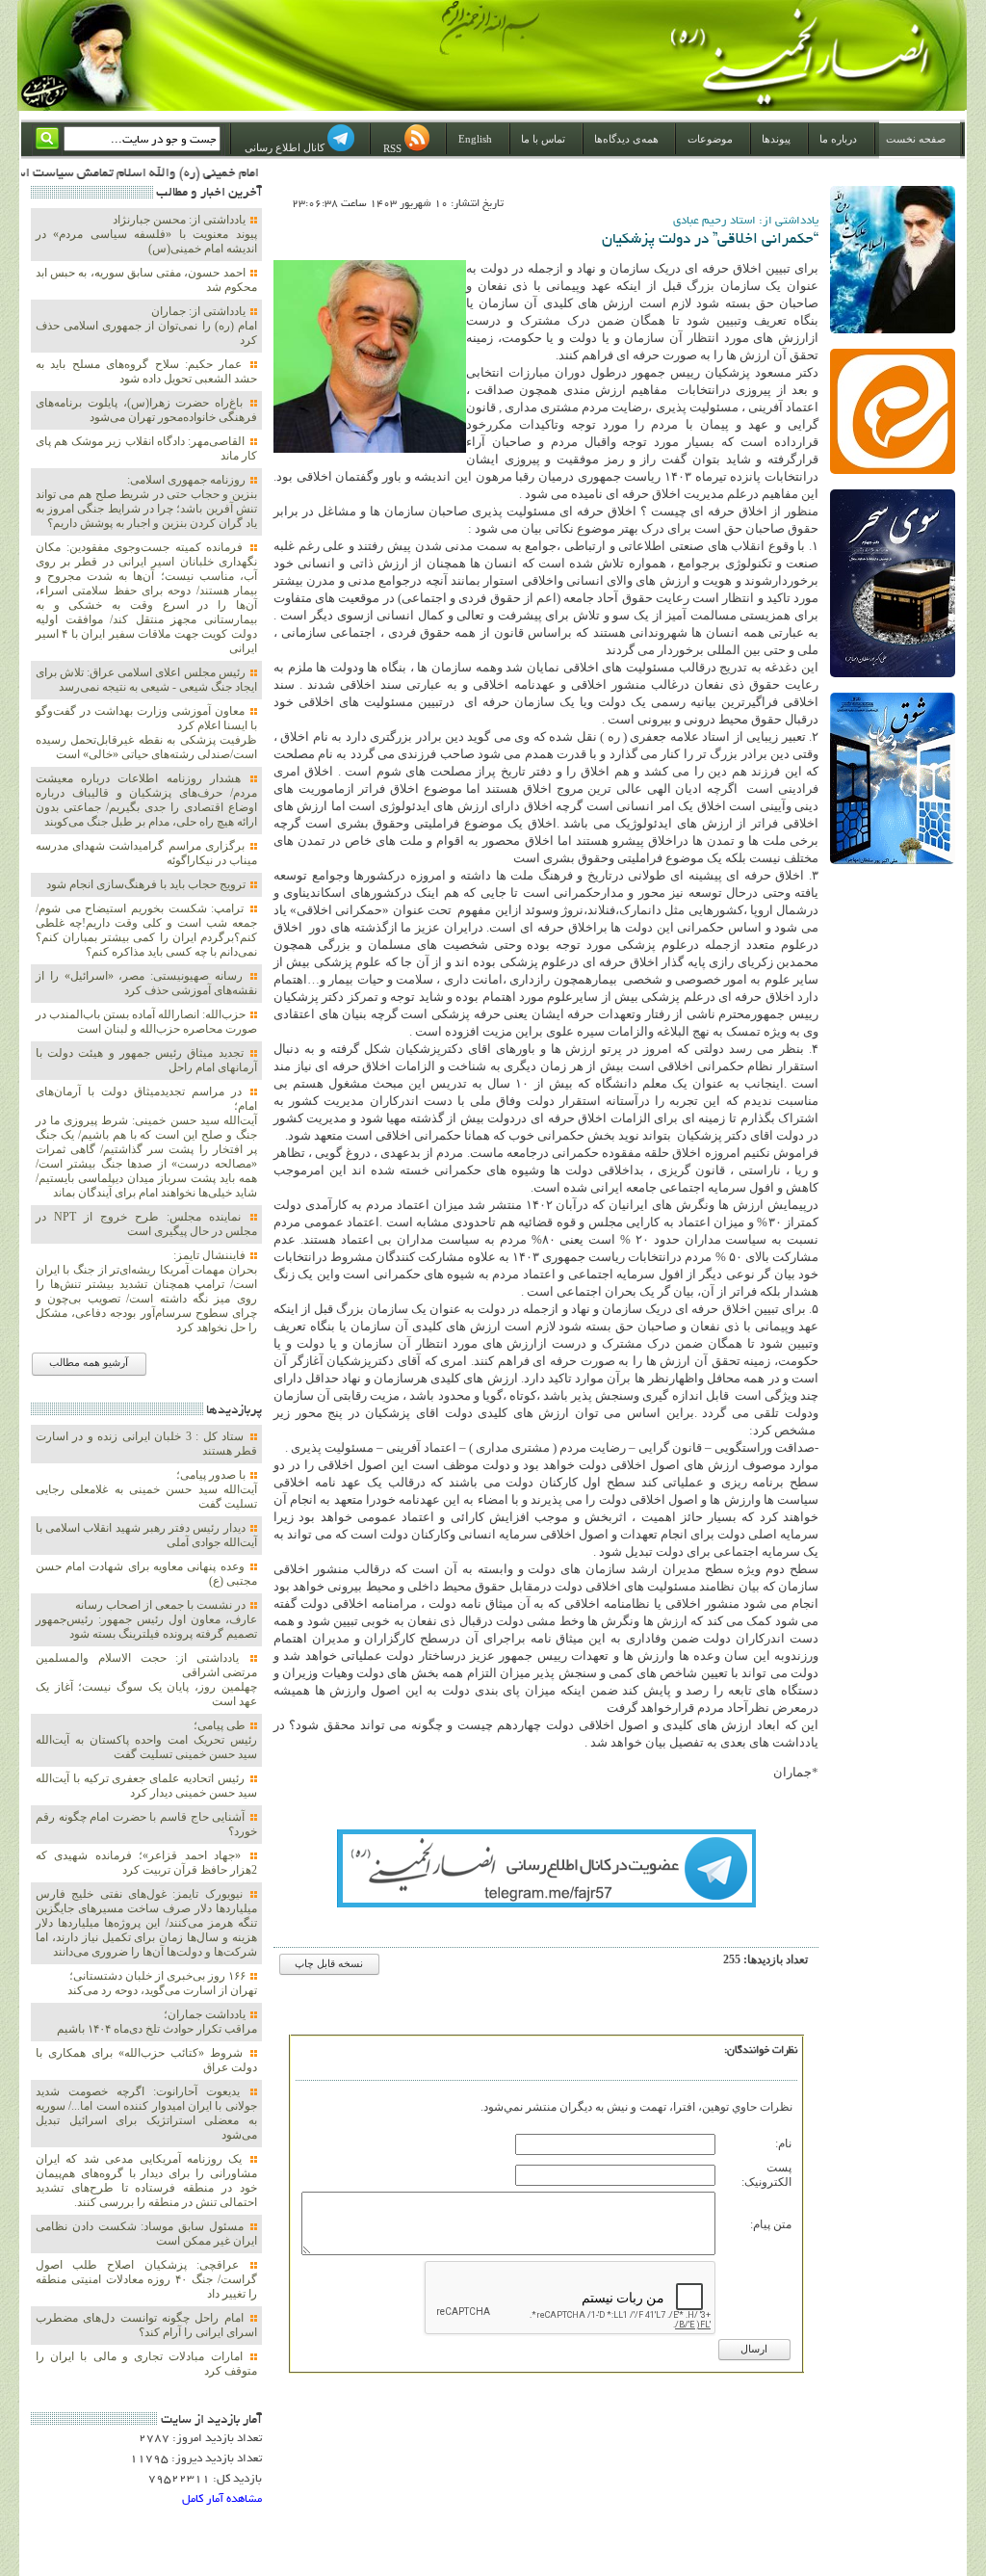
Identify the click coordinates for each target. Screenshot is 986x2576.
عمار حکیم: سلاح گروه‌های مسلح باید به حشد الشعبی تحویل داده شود (146, 371)
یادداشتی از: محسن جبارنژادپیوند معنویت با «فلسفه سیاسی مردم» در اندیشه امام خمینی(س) (146, 234)
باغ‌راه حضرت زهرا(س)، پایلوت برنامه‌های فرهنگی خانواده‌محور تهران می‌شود (146, 410)
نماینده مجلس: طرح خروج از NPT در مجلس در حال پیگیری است (146, 1224)
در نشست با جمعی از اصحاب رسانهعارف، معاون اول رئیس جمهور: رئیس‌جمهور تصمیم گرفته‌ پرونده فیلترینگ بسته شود (146, 1619)
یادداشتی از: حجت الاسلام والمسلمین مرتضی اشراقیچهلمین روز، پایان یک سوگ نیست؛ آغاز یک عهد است (146, 1680)
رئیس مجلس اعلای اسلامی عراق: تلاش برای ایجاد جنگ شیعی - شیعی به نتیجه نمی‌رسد (146, 680)
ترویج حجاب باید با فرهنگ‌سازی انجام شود (147, 884)
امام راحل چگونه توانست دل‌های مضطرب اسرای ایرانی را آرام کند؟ (146, 2325)
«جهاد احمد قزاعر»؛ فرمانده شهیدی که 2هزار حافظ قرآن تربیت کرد (146, 1863)
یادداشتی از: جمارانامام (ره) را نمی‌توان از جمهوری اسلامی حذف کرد (146, 326)
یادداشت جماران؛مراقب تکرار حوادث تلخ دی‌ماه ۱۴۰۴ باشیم (157, 2022)
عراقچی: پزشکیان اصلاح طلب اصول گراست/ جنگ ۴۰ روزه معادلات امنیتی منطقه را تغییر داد (146, 2279)
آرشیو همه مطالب (89, 1363)
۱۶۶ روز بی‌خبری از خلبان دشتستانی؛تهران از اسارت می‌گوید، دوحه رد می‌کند (162, 1983)
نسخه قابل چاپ (329, 1964)
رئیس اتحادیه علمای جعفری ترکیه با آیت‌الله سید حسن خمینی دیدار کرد (146, 1786)
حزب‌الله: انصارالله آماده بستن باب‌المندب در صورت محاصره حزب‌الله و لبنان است (146, 1022)
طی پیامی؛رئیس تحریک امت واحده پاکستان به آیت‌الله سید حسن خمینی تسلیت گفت (146, 1740)
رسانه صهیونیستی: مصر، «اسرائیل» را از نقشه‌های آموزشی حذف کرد (146, 983)
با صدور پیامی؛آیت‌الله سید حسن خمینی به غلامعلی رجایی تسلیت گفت (146, 1489)
